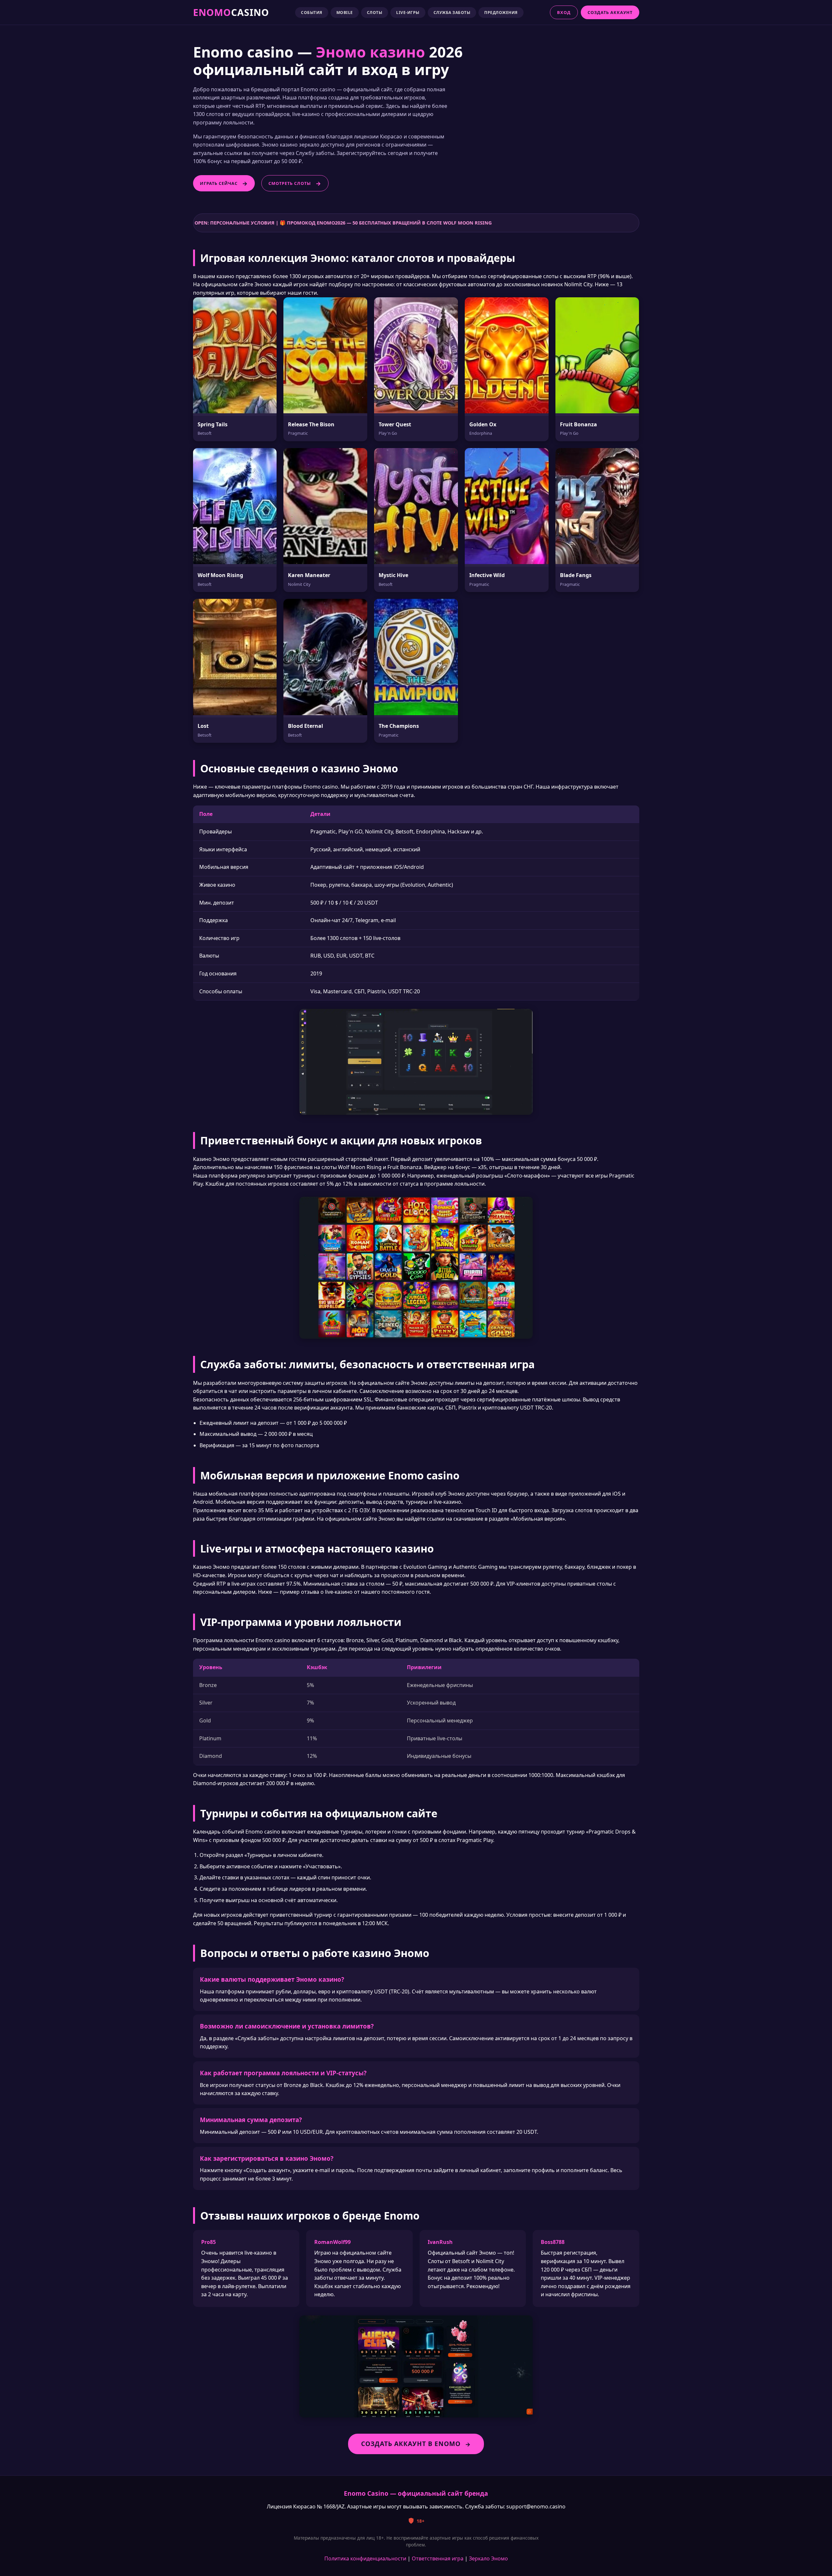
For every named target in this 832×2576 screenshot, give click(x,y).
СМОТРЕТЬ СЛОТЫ (290, 183)
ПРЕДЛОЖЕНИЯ (501, 13)
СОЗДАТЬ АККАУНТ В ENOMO (411, 2444)
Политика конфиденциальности (365, 2558)
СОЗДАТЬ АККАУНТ (610, 12)
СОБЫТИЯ (312, 13)
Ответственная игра (438, 2558)
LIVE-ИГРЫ (408, 13)
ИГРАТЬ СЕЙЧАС (219, 183)
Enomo (231, 12)
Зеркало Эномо (488, 2558)
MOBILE (345, 13)
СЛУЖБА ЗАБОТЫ (452, 13)
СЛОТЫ (375, 13)
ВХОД (564, 12)
